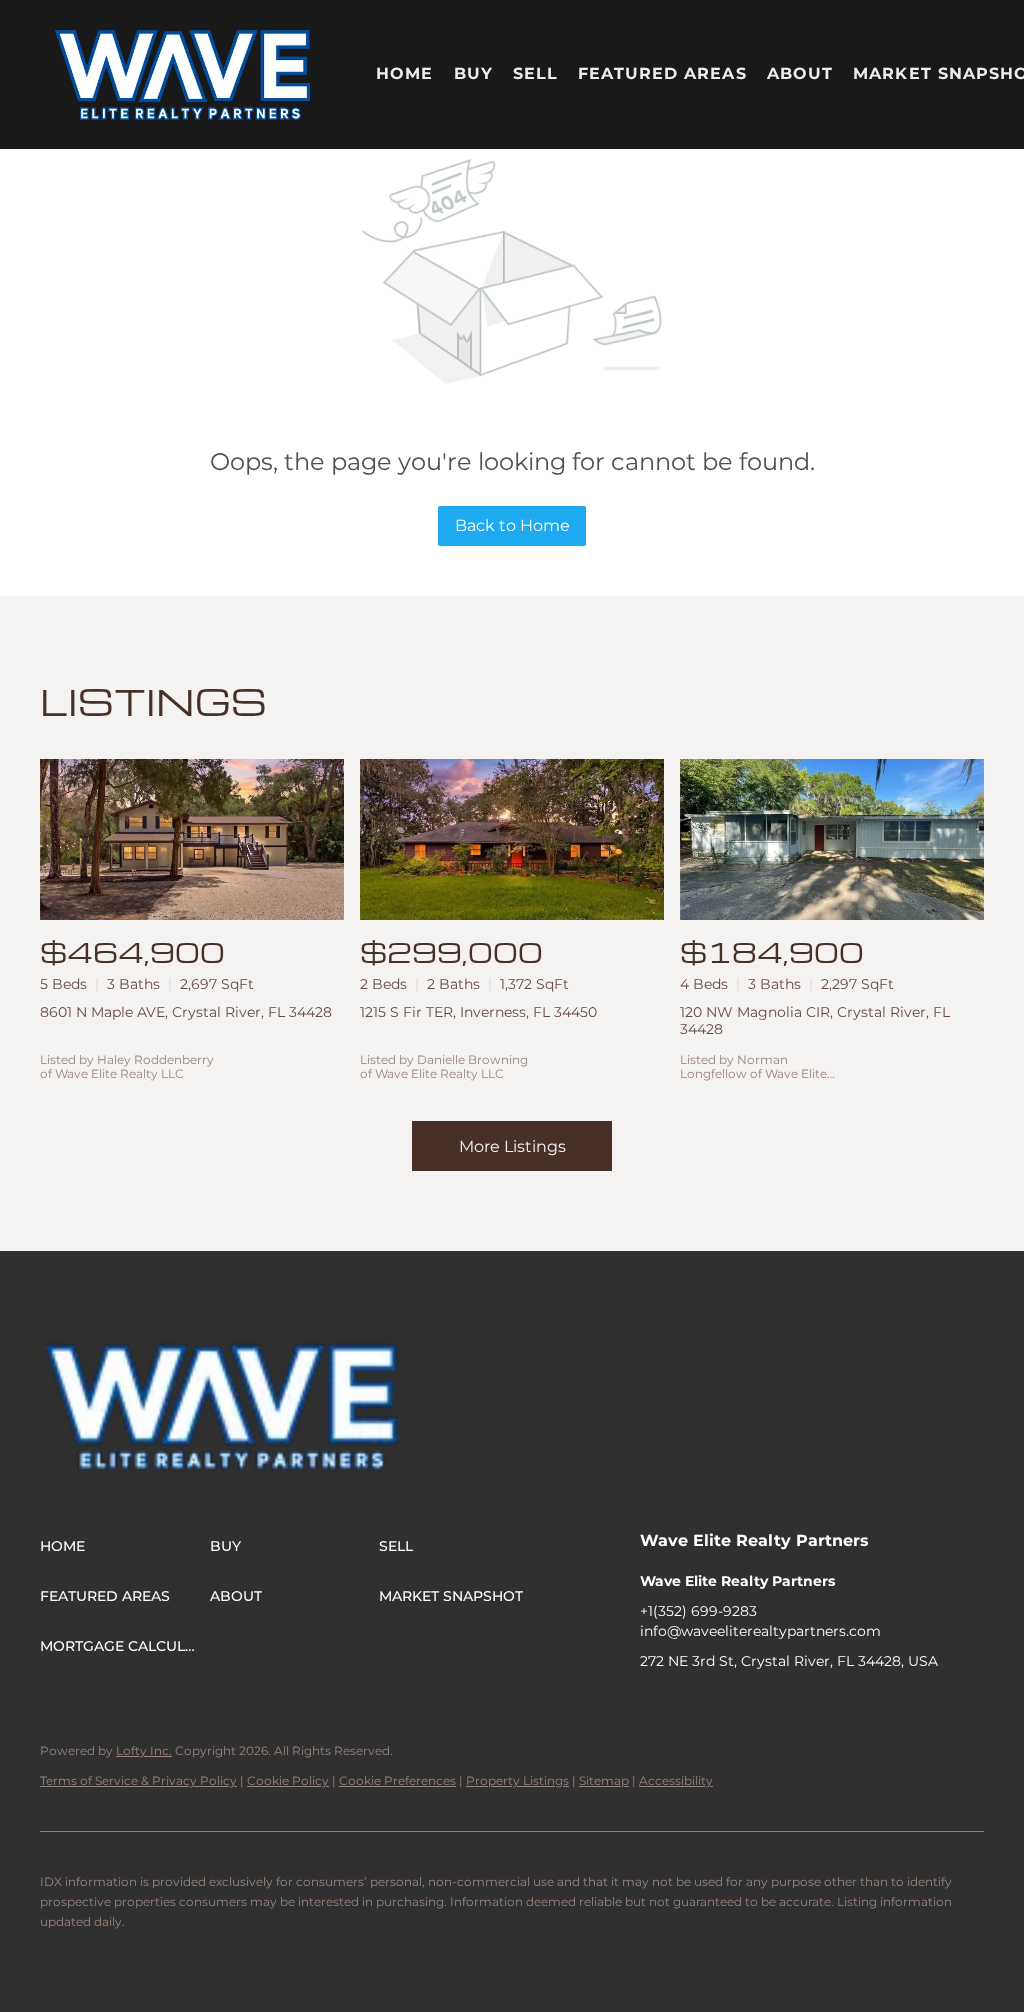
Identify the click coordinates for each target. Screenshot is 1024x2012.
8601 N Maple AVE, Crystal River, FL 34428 (186, 1012)
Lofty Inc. (144, 1750)
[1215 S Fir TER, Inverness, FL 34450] (512, 839)
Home (404, 73)
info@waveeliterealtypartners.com (760, 1631)
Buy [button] (473, 73)
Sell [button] (535, 73)
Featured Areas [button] (662, 73)
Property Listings (517, 1780)
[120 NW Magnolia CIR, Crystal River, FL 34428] (832, 839)
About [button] (800, 73)
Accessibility (676, 1780)
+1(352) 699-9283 (698, 1611)
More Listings (512, 1146)
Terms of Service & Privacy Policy (138, 1780)
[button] (183, 74)
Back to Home (512, 525)
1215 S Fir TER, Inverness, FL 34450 (478, 1012)
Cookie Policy (288, 1780)
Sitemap (604, 1780)
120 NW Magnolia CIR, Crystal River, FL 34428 (815, 1020)
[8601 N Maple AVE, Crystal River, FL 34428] (192, 839)
